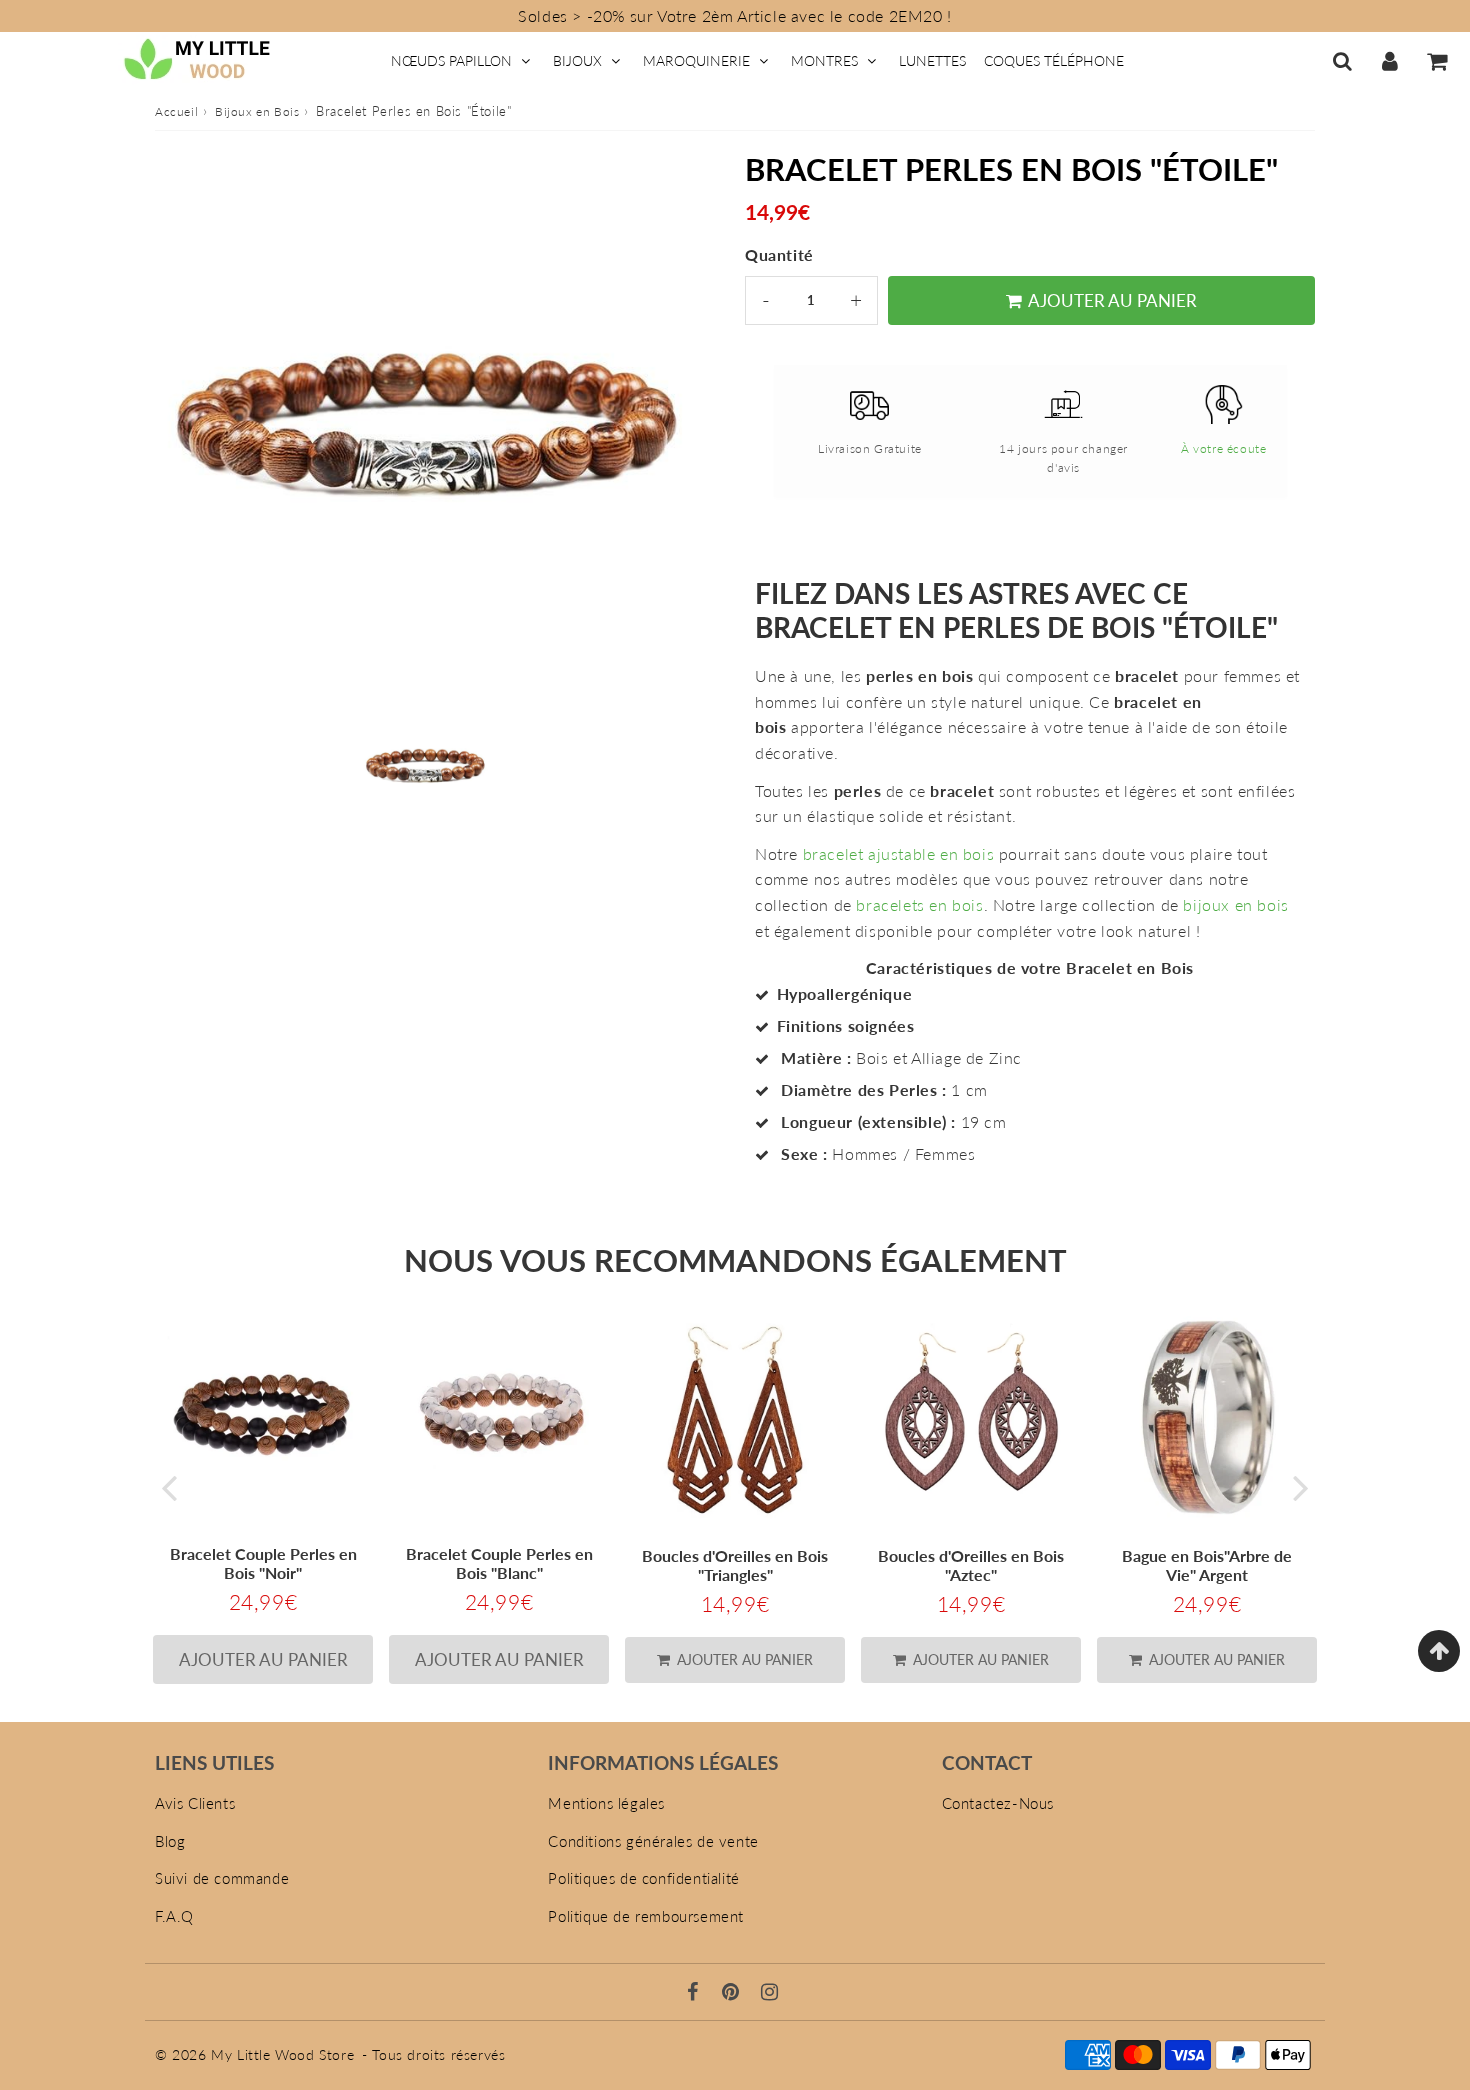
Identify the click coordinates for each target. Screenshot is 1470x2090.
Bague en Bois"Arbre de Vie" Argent (1207, 1565)
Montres (824, 60)
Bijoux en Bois (257, 111)
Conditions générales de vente (653, 1841)
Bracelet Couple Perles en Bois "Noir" (263, 1563)
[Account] (1389, 61)
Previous (169, 1487)
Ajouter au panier (743, 1659)
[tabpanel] (425, 765)
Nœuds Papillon (451, 60)
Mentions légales (606, 1803)
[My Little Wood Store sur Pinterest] (733, 1993)
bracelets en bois (919, 904)
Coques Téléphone (1054, 60)
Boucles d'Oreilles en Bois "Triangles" (735, 1565)
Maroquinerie (696, 60)
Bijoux (577, 60)
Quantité (779, 254)
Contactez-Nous (998, 1803)
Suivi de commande (222, 1878)
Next (1301, 1487)
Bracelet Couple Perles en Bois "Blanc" (499, 1563)
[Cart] (1436, 61)
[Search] (1342, 61)
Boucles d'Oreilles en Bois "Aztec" (971, 1565)
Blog (170, 1841)
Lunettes (932, 60)
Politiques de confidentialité (643, 1878)
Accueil (176, 111)
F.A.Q (174, 1916)
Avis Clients (195, 1803)
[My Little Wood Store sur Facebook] (695, 1993)
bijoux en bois (1235, 904)
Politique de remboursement (646, 1916)
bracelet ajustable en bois (899, 853)
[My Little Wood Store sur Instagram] (770, 1993)
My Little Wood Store (282, 2054)
